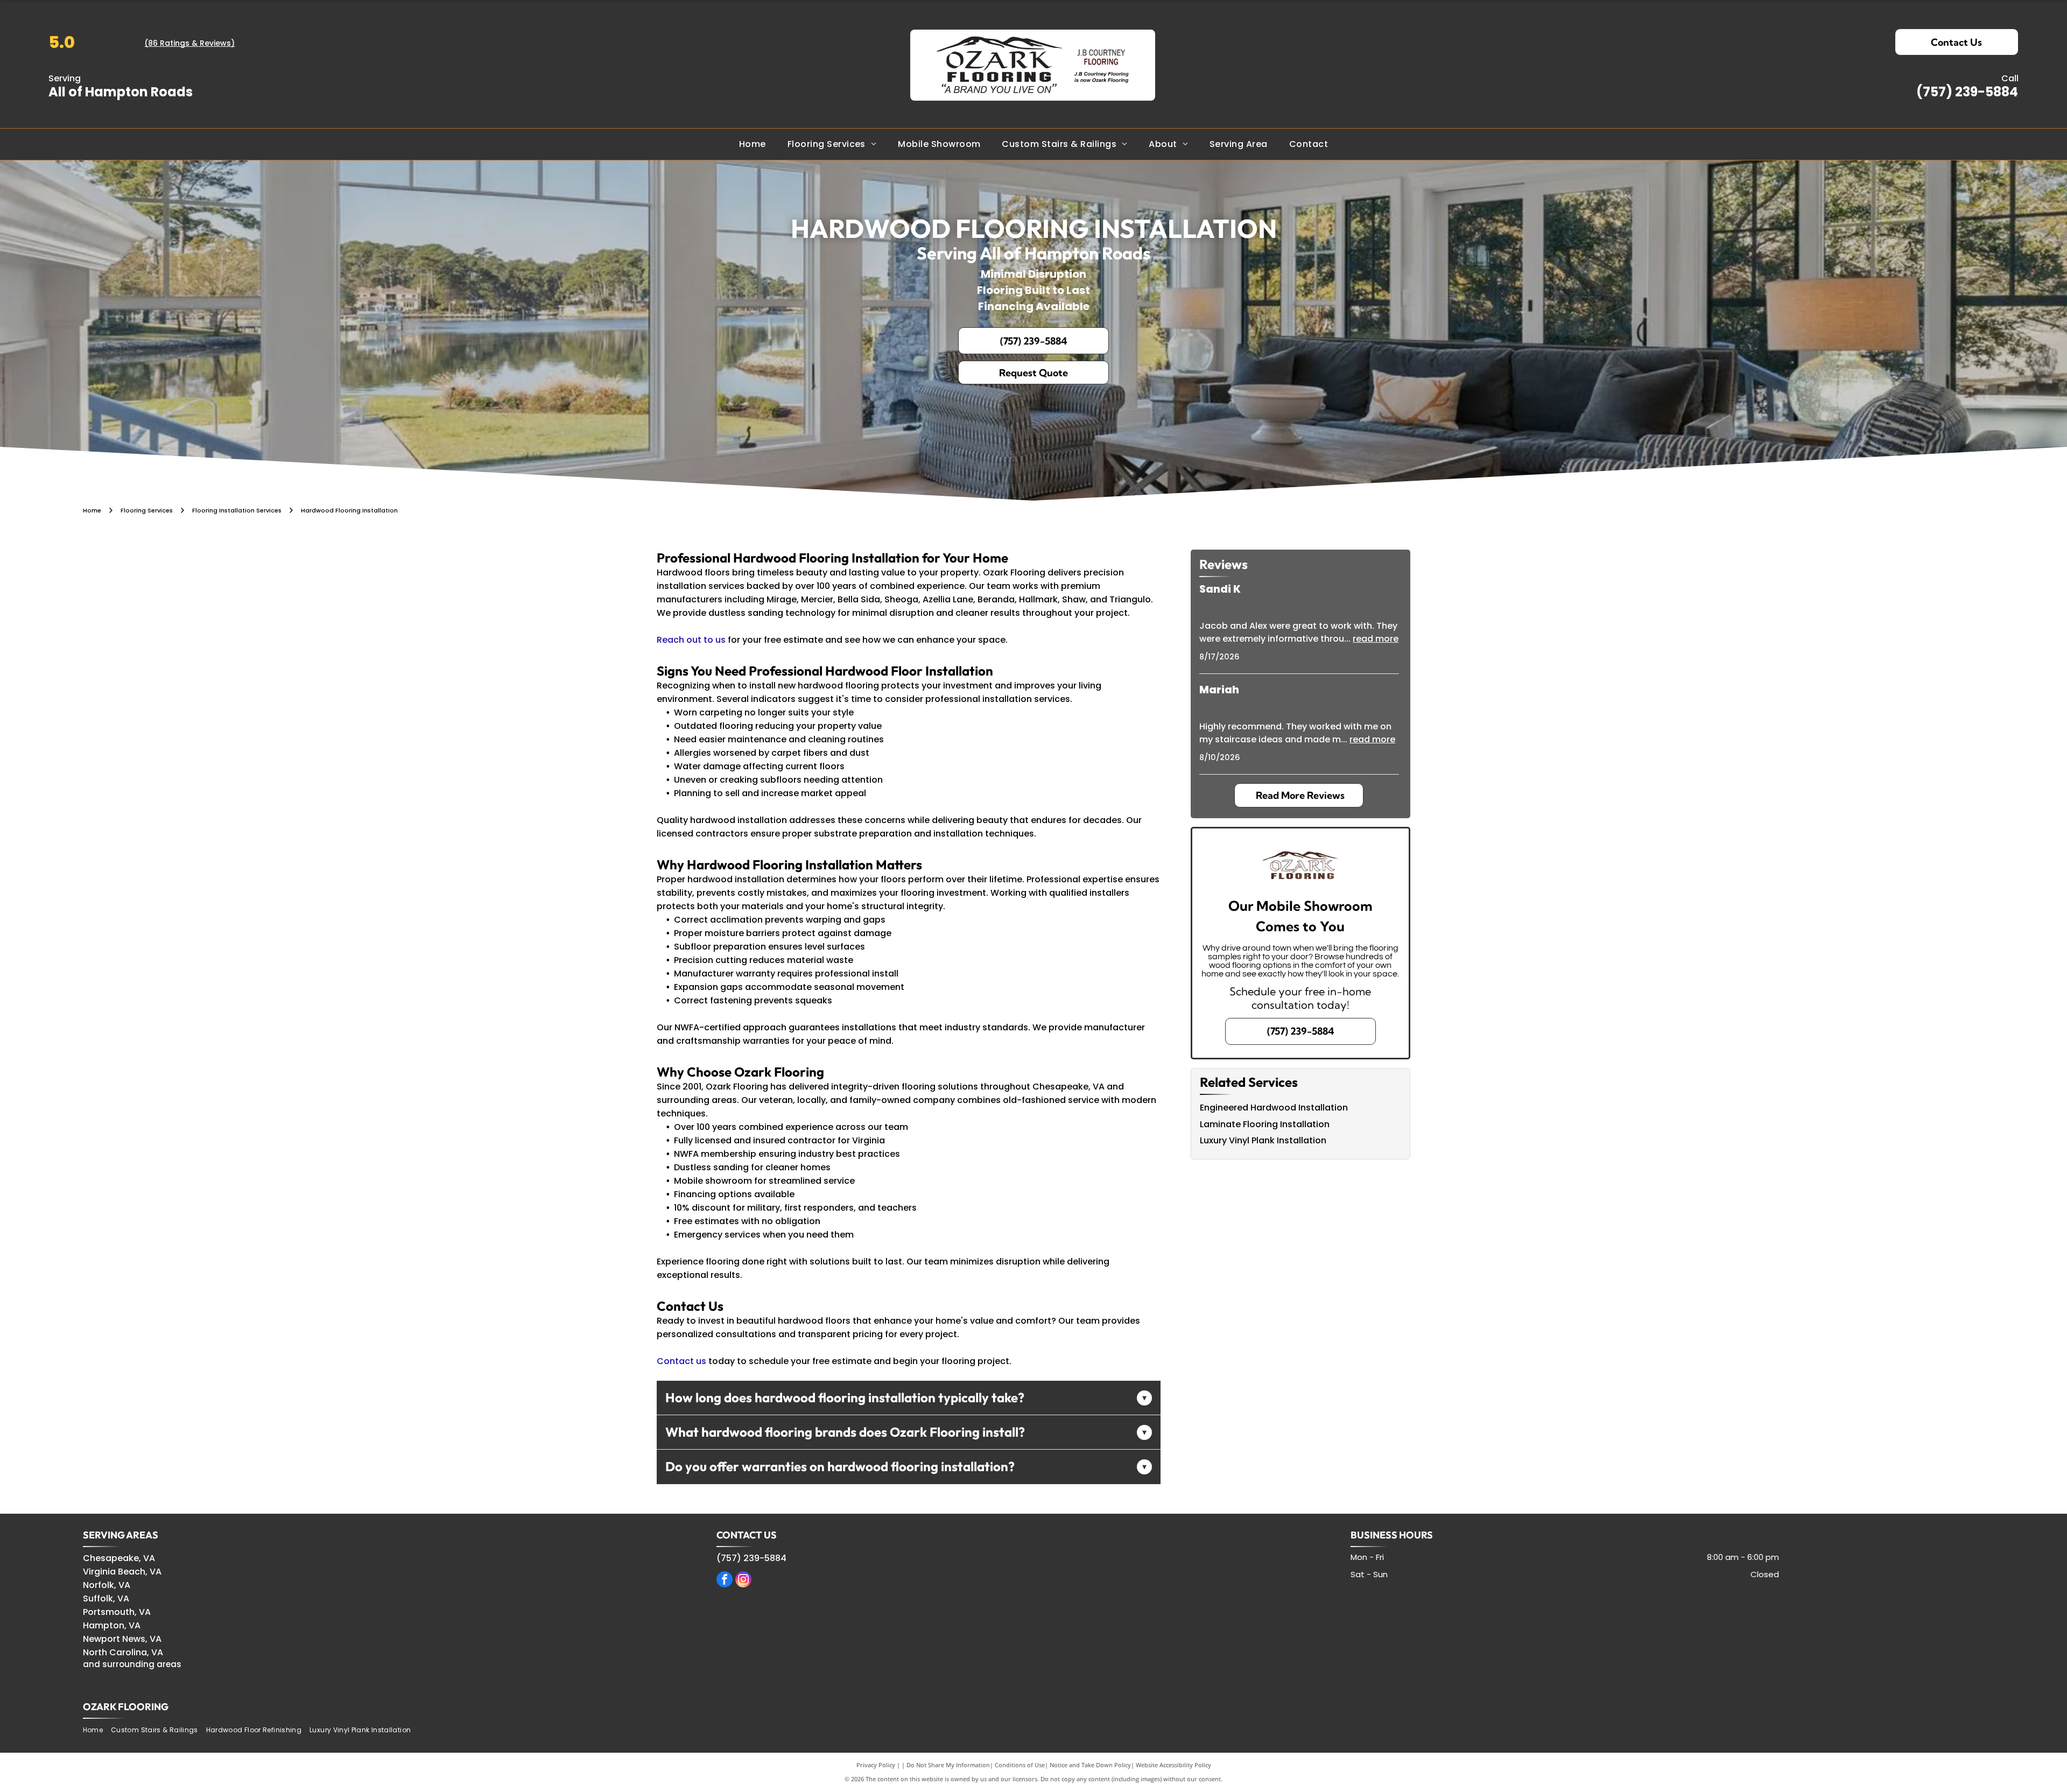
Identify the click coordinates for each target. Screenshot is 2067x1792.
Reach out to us (691, 640)
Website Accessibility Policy (1173, 1765)
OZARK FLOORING (126, 1707)
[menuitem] (753, 144)
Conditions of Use (1020, 1765)
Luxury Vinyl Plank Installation (1263, 1140)
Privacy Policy (876, 1765)
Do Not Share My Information (948, 1765)
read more (1376, 639)
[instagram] (743, 1581)
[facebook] (725, 1581)
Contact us (681, 1361)
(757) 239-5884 (1967, 92)
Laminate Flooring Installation (1265, 1124)
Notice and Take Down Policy (1090, 1765)
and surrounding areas (132, 1664)
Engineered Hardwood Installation (1274, 1108)
